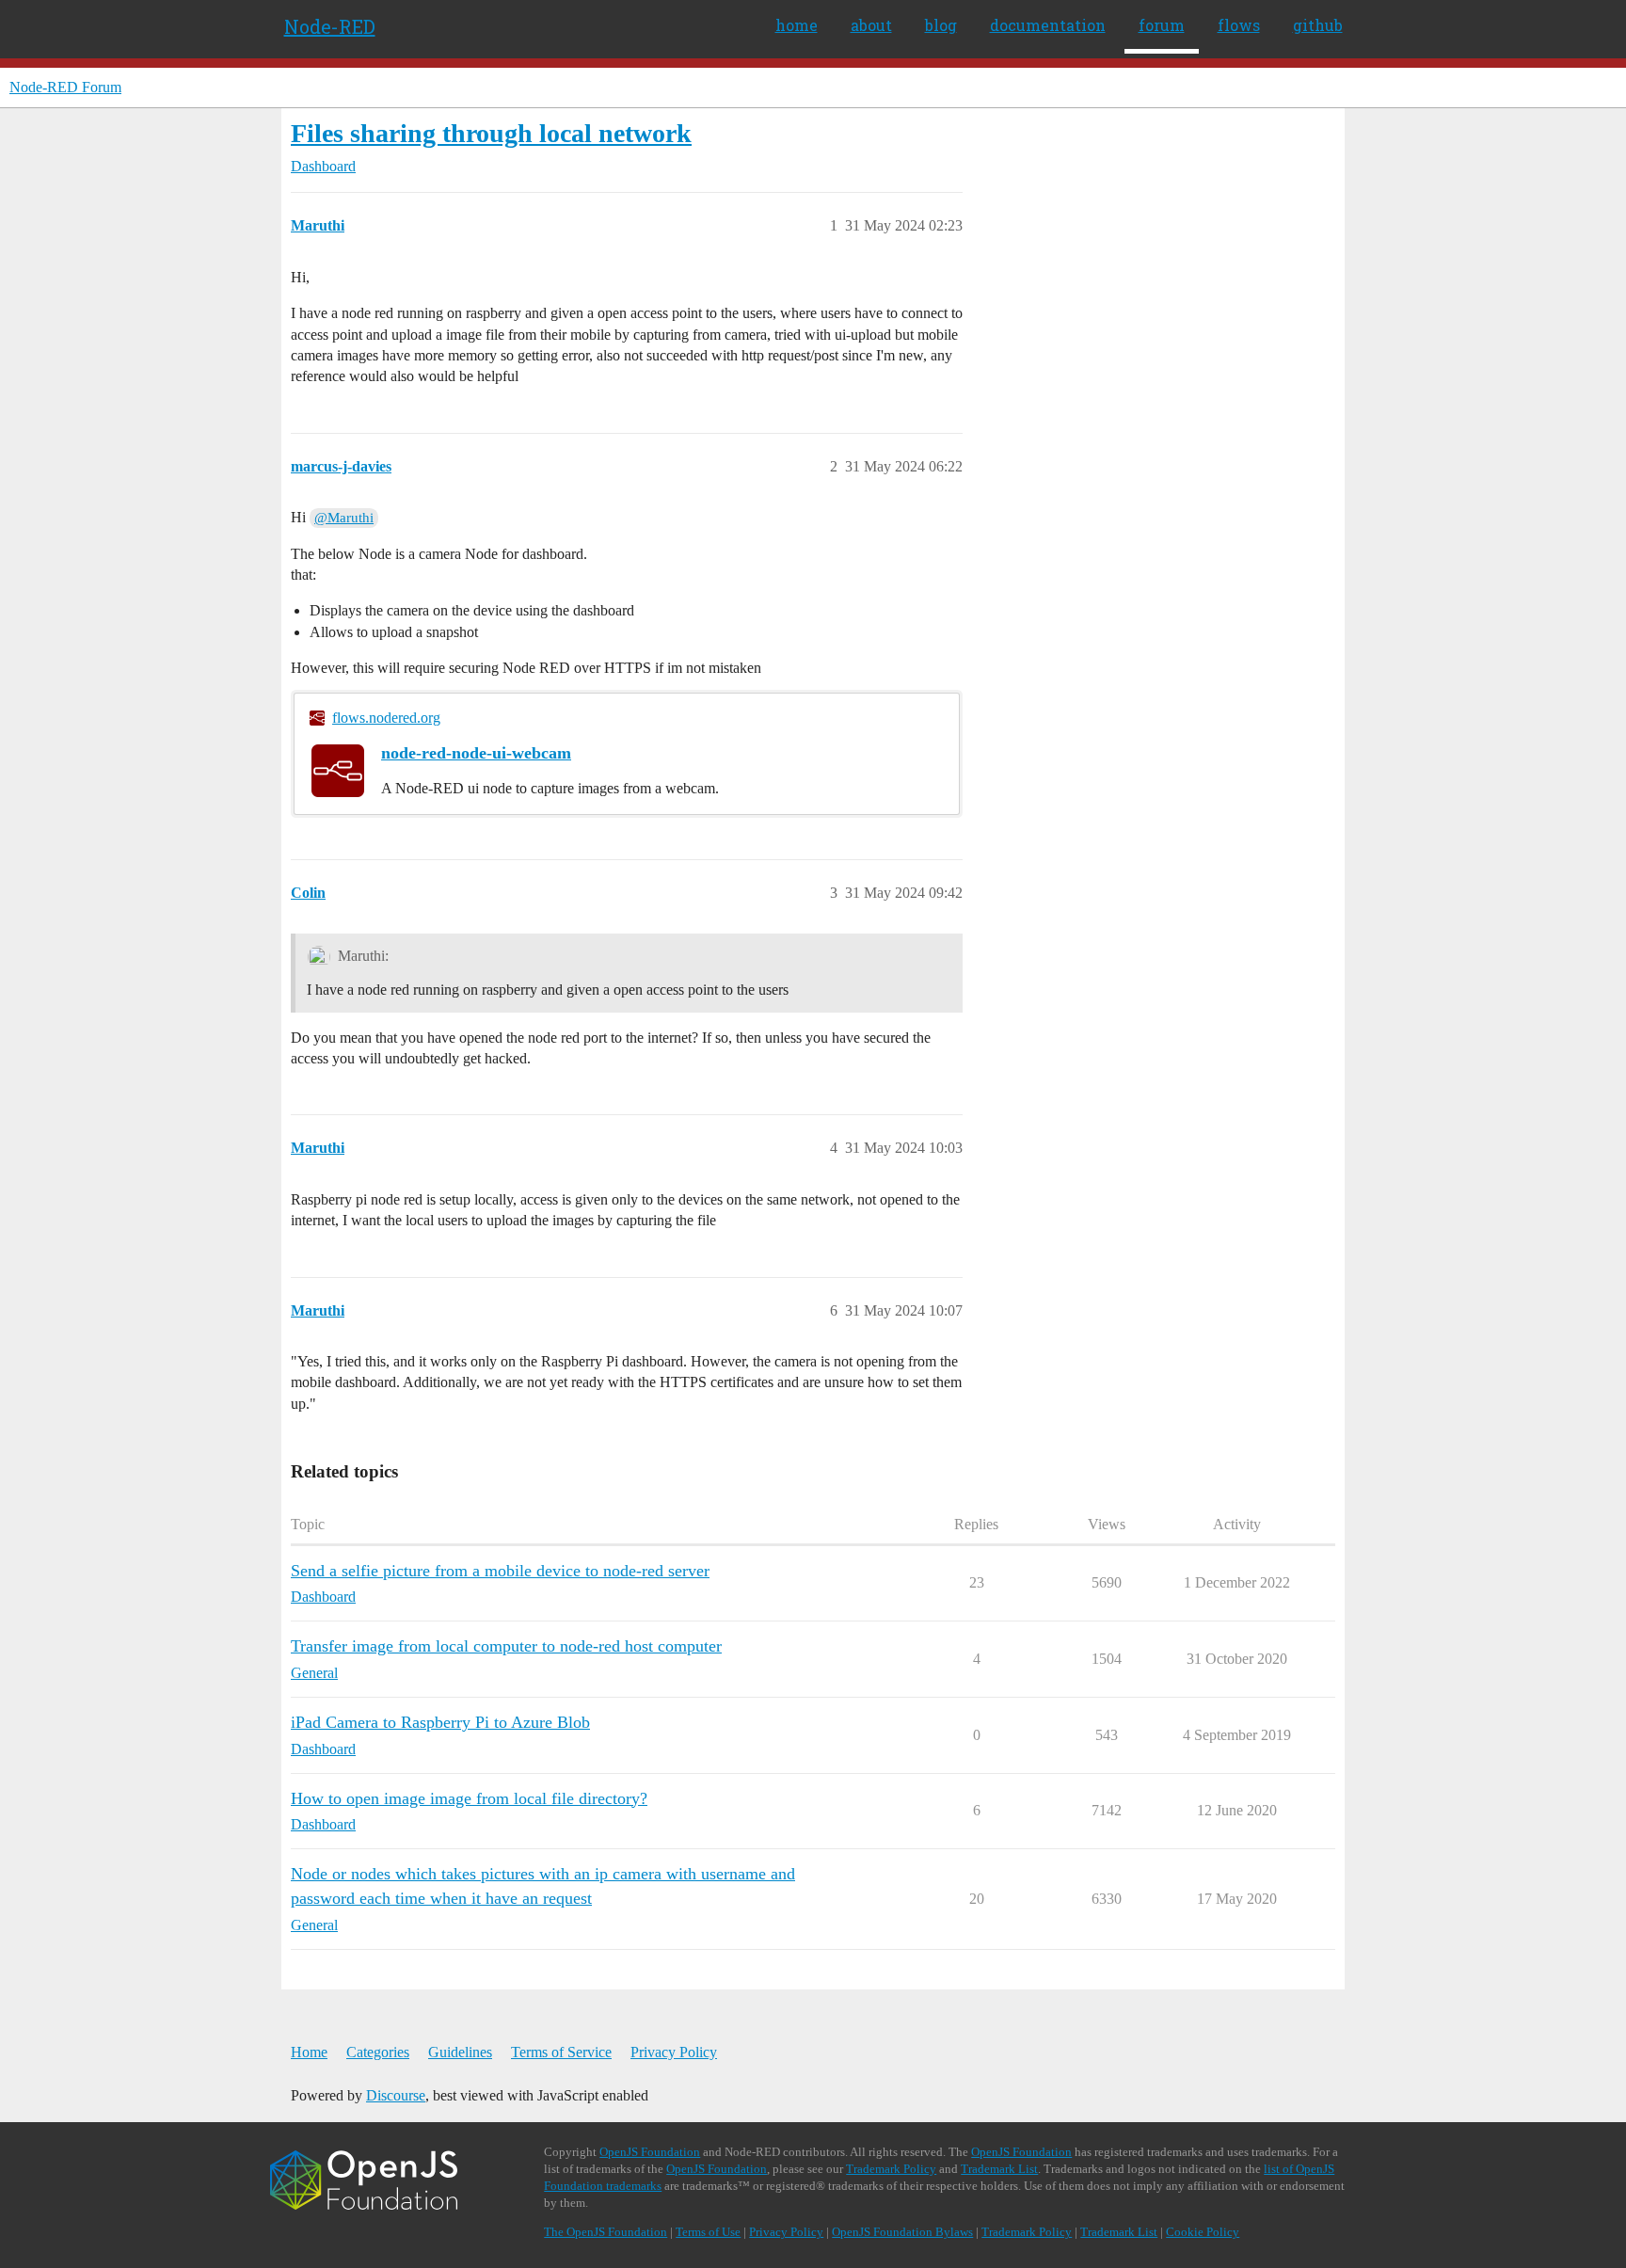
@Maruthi (344, 518)
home (797, 25)
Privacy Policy (674, 2052)
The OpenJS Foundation (606, 2232)
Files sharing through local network (491, 133)
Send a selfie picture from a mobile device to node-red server (500, 1571)
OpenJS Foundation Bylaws (902, 2232)
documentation (1048, 25)
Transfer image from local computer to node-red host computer (506, 1646)
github (1318, 25)
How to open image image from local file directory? (469, 1798)
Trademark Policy (891, 2169)
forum (1162, 25)
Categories (378, 2052)
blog (941, 25)
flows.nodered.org (386, 718)
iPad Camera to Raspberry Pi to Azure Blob (440, 1722)
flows (1239, 25)
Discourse (396, 2095)
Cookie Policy (1203, 2232)
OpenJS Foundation (650, 2152)
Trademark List (999, 2169)
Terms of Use (708, 2232)
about (871, 25)
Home (309, 2052)
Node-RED (330, 26)
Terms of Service (561, 2052)
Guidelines (460, 2052)
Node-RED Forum (65, 87)
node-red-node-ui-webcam (476, 753)
